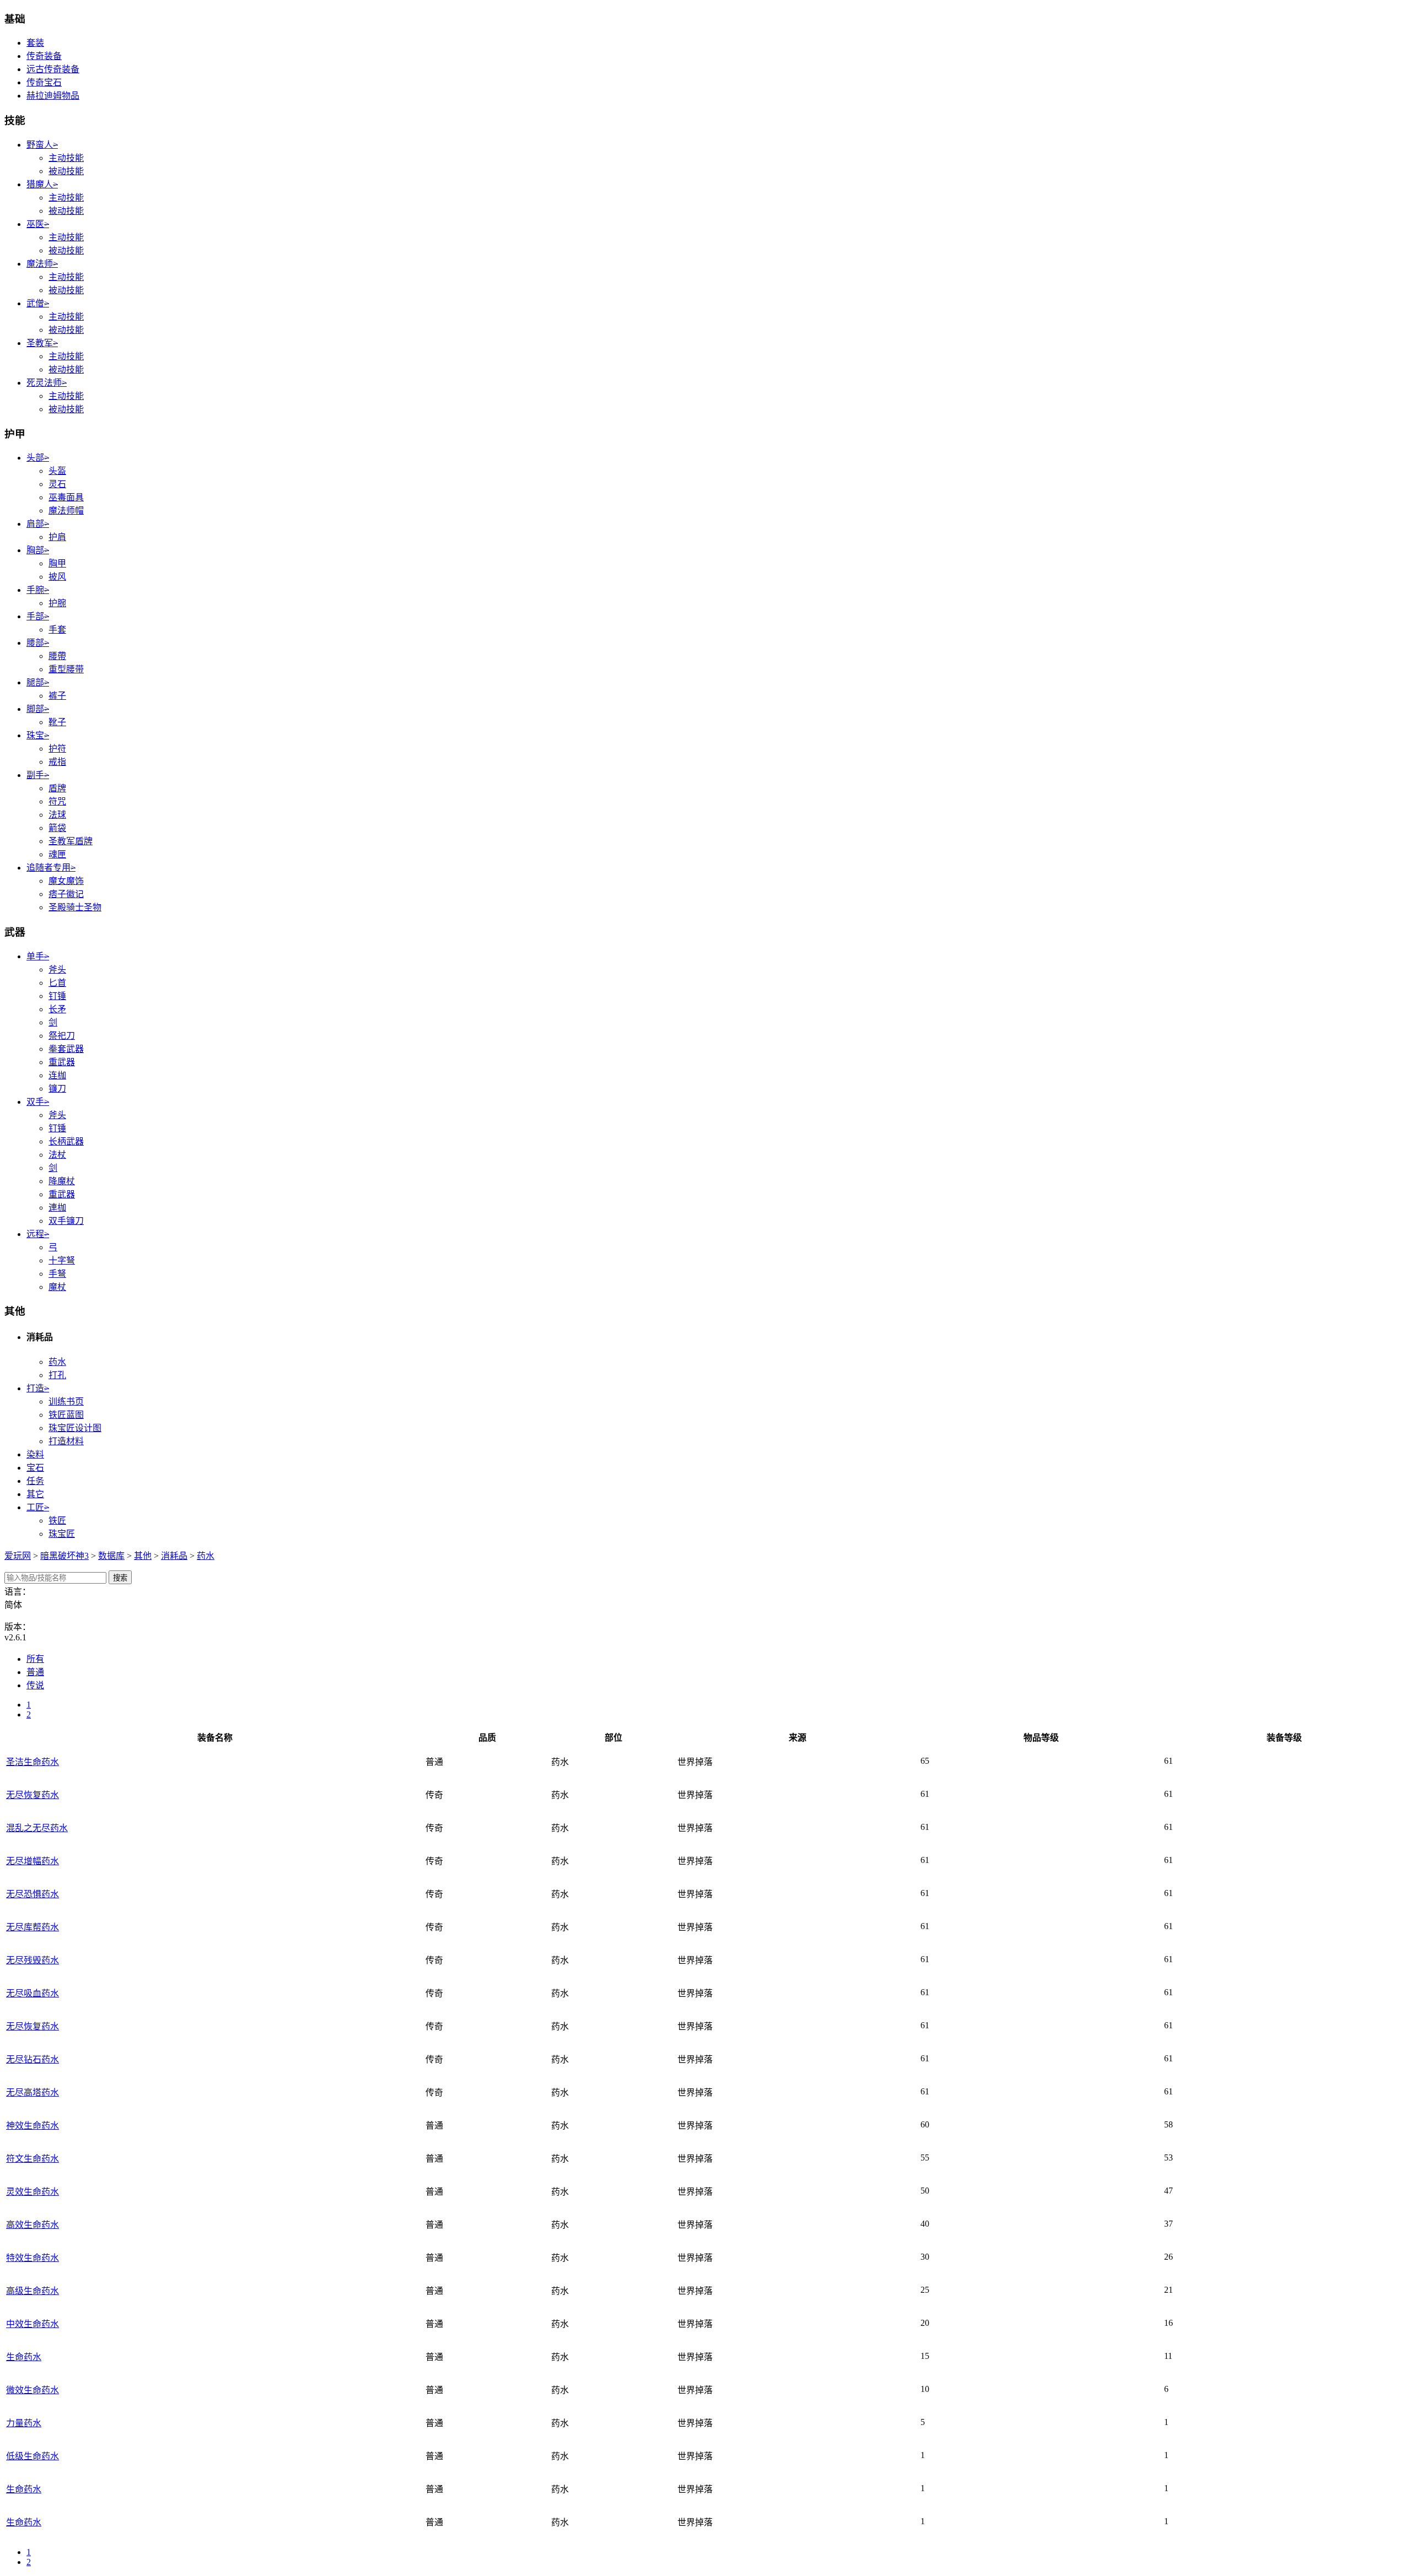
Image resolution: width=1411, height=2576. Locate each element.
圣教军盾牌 (71, 841)
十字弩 (62, 1260)
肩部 (38, 524)
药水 (57, 1362)
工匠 (38, 1507)
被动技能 (66, 171)
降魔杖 (62, 1181)
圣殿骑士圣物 (75, 907)
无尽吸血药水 (33, 1993)
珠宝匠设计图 (75, 1428)
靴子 (57, 722)
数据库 (111, 1556)
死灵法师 (47, 383)
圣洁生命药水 (33, 1762)
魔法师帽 (66, 511)
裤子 (57, 696)
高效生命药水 (33, 2225)
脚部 (38, 709)
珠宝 (38, 735)
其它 (35, 1494)
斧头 (57, 970)
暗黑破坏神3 (64, 1556)
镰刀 (57, 1089)
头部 (38, 458)
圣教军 (42, 343)
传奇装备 (44, 56)
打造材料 (66, 1441)
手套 (57, 630)
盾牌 (57, 788)
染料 (35, 1454)
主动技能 (66, 158)
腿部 (38, 682)
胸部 (38, 550)
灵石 (57, 484)
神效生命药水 (33, 2126)
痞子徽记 (66, 894)
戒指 (57, 762)
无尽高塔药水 (33, 2092)
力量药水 (24, 2423)
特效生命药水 (33, 2258)
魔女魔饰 (66, 881)
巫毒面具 (66, 497)
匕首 (57, 983)
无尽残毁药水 (33, 1960)
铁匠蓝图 (66, 1415)
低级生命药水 (33, 2456)
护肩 (57, 537)
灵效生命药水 (33, 2192)
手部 (38, 616)
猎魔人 (42, 184)
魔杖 (57, 1287)
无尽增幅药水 (33, 1861)
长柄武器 (66, 1141)
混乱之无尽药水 (37, 1828)
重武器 (62, 1062)
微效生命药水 (33, 2390)
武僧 (38, 303)
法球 (57, 815)
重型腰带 (66, 669)
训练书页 (66, 1402)
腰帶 (57, 656)
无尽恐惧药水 (33, 1894)
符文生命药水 (33, 2159)
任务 (35, 1481)
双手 (38, 1102)
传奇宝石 (44, 82)
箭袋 (57, 828)
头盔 (57, 471)
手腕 (38, 590)
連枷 (57, 1208)
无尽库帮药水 (33, 1927)
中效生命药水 (33, 2324)
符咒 (57, 801)
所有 (35, 1659)
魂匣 (57, 854)
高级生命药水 (33, 2291)
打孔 (57, 1375)
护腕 (57, 603)
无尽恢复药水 (33, 1795)
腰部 (38, 643)
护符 (57, 749)
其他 (143, 1556)
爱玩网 (18, 1556)
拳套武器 (66, 1049)
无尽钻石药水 (33, 2059)
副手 (38, 775)
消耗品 (174, 1556)
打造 (38, 1388)
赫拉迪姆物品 (53, 96)
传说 (35, 1685)
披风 (57, 577)
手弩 (57, 1274)
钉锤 (57, 996)
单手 (38, 956)
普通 (35, 1672)
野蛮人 (42, 145)
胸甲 (57, 563)
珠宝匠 (62, 1534)
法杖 (57, 1155)
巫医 (38, 224)
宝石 (35, 1468)
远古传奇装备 (53, 69)
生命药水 (24, 2357)
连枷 (57, 1075)
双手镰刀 (66, 1221)
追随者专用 (51, 868)
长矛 (57, 1009)
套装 (35, 43)
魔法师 (42, 264)
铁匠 (57, 1521)
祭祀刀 (62, 1036)
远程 (38, 1234)
